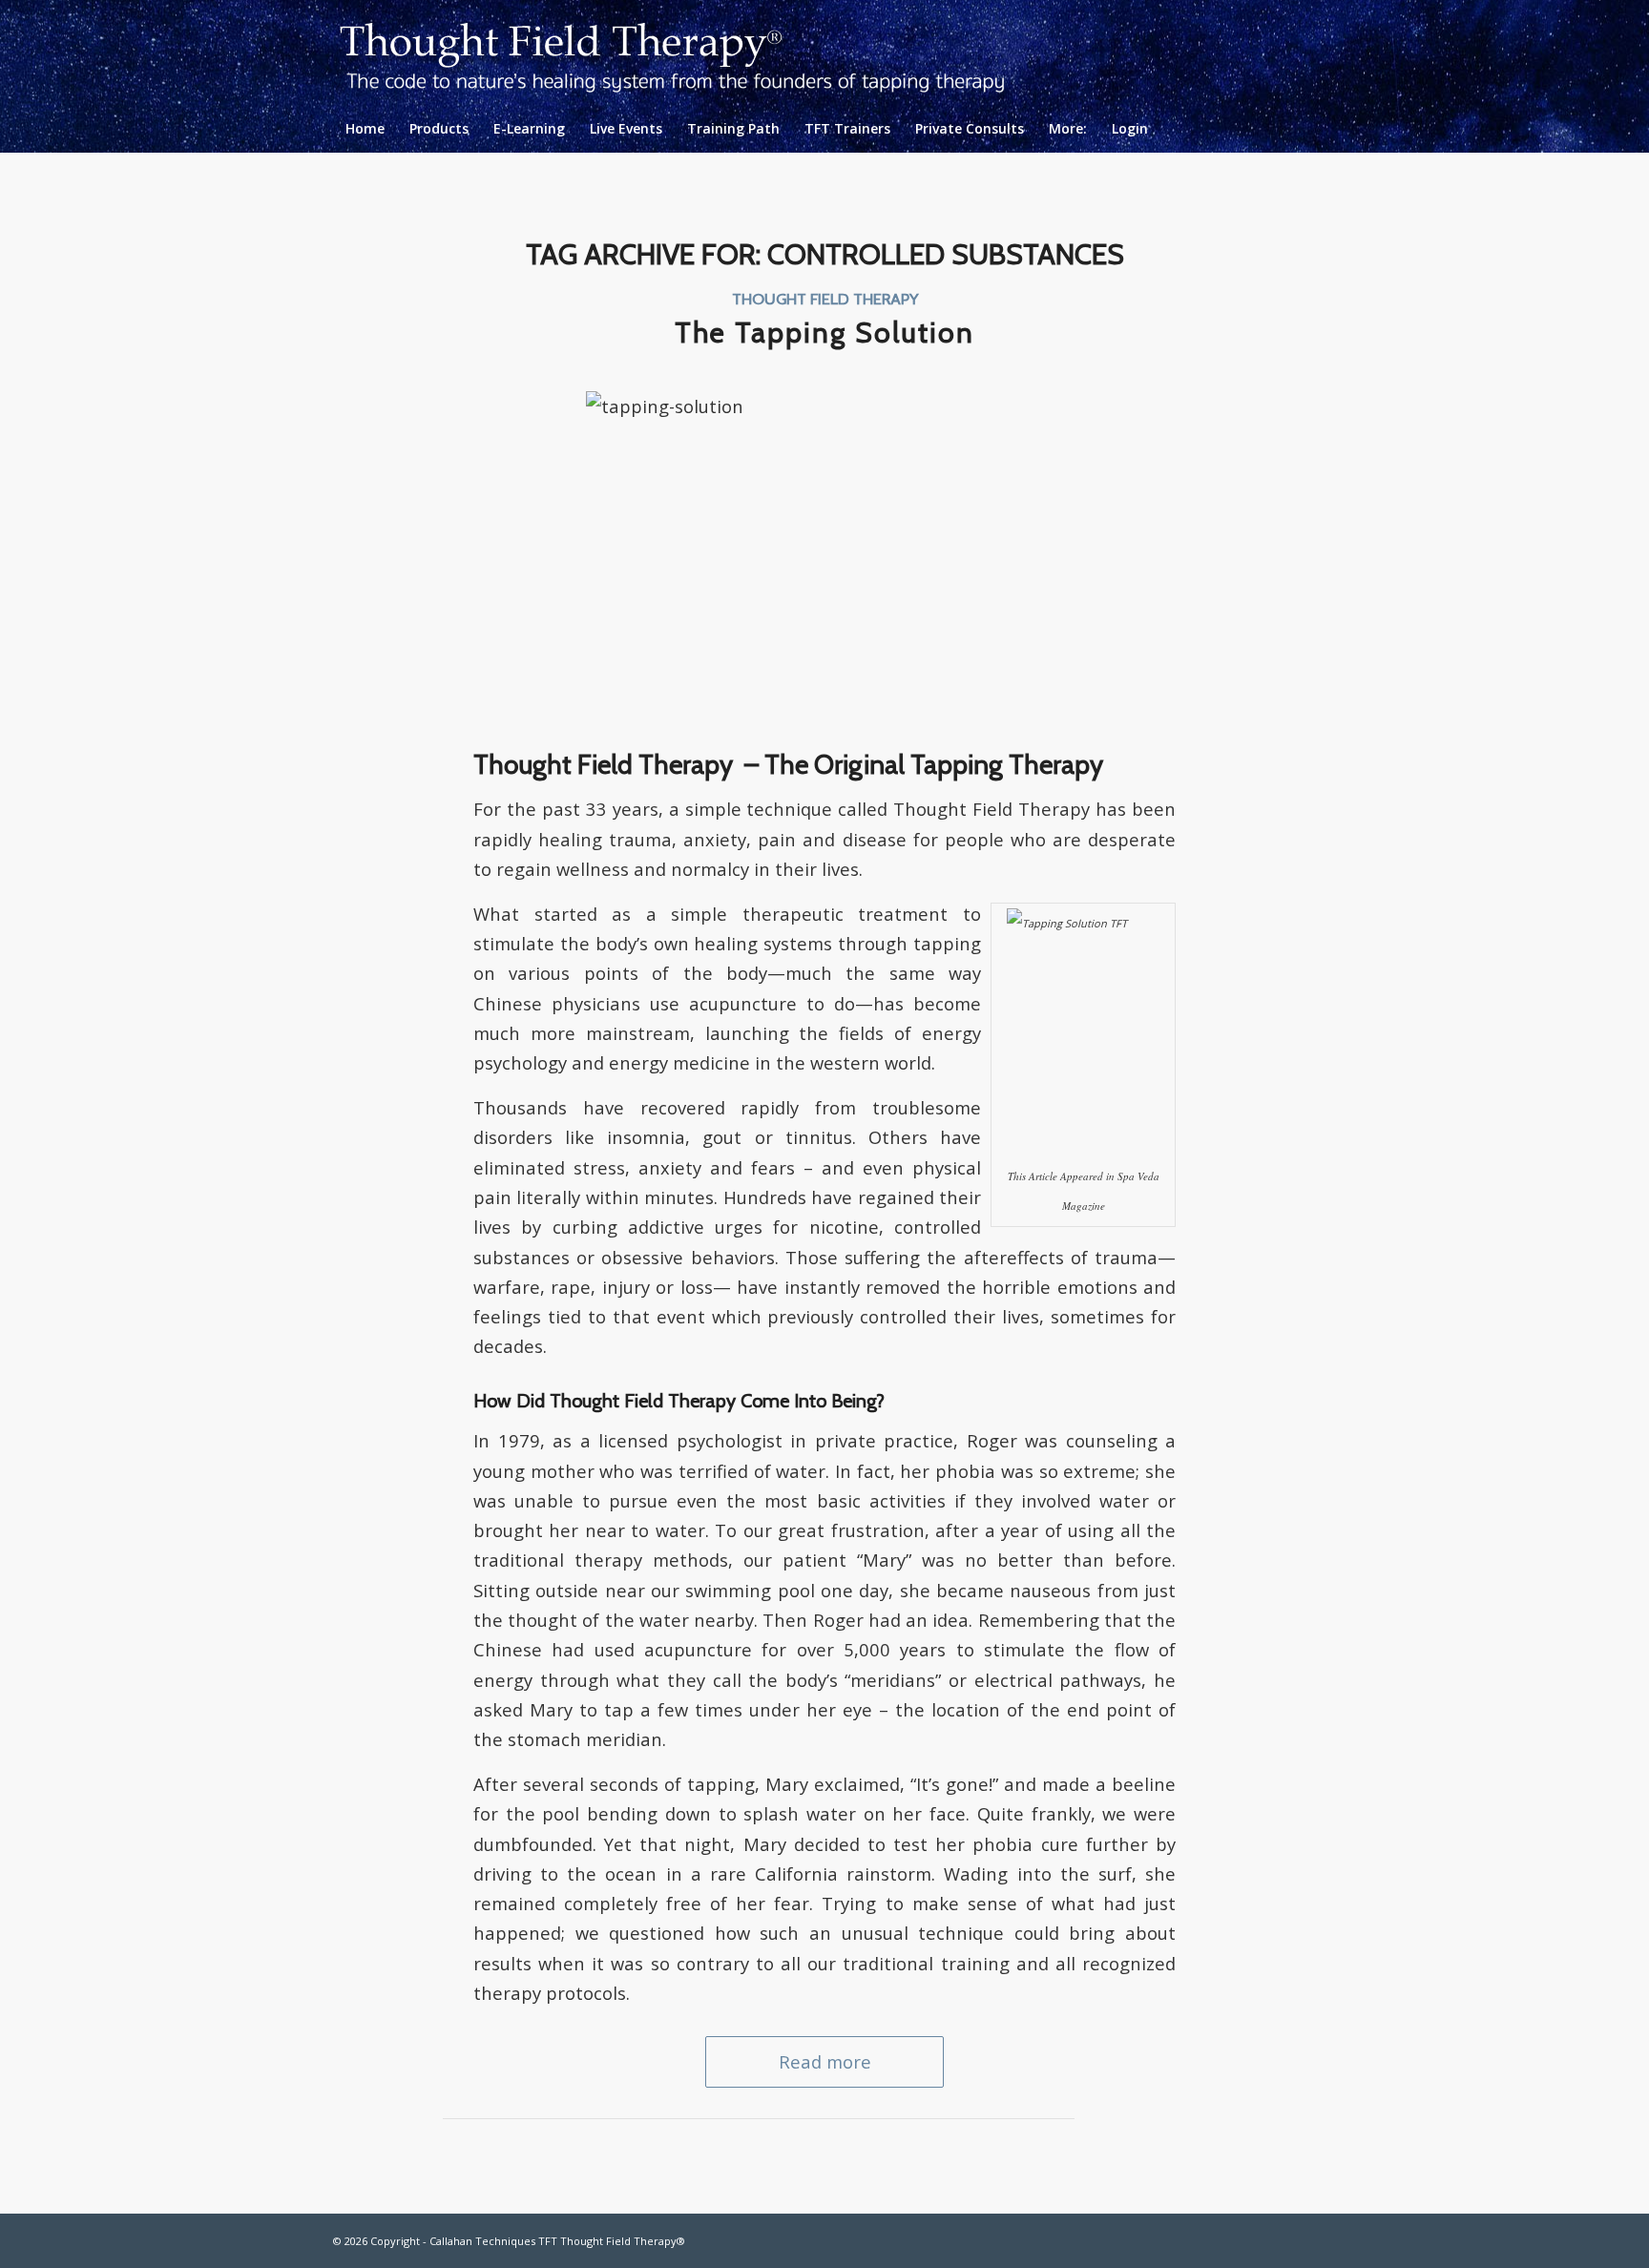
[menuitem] (365, 129)
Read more (825, 2061)
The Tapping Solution (824, 333)
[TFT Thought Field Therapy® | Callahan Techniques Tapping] (688, 52)
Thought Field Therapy (825, 299)
